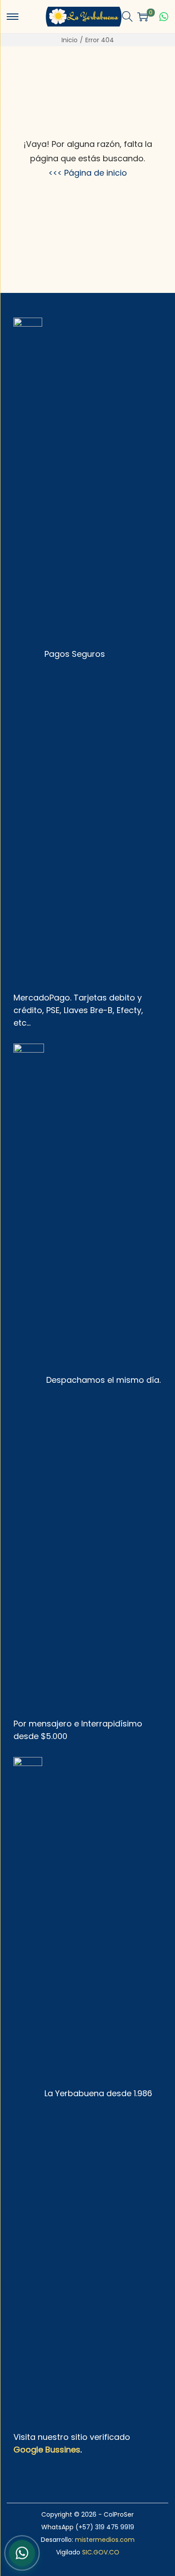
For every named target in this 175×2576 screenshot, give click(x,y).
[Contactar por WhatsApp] (164, 17)
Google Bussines (47, 2450)
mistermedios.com (105, 2540)
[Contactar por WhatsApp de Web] (22, 2552)
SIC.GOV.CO (101, 2552)
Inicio (70, 40)
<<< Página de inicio (88, 173)
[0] (143, 17)
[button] (127, 17)
